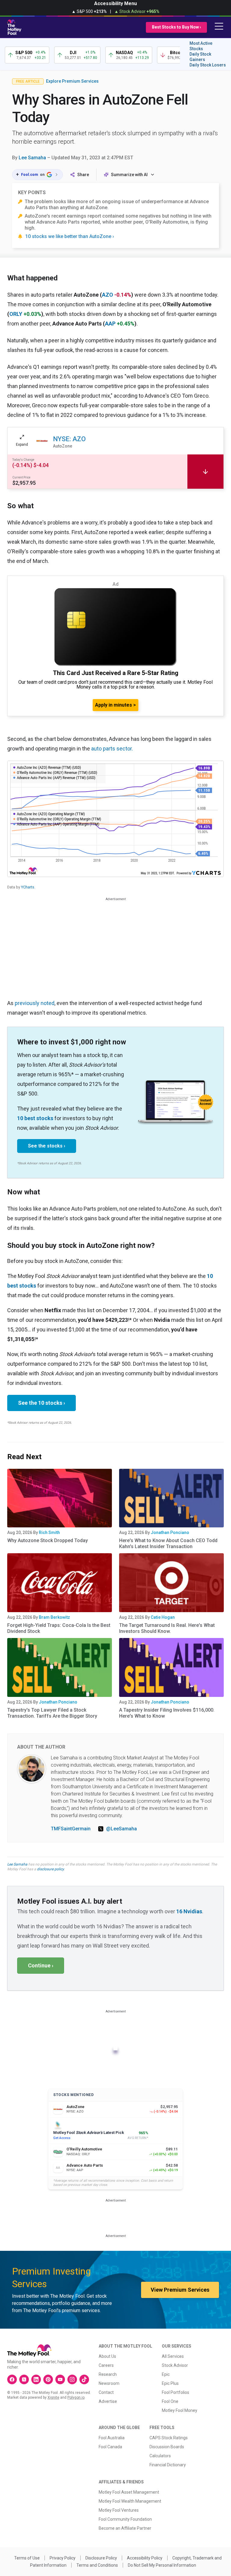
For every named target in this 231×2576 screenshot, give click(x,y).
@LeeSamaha (122, 1829)
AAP (110, 324)
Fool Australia (112, 2438)
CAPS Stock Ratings (169, 2438)
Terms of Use (27, 2558)
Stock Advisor (175, 2365)
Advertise (108, 2401)
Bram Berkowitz (54, 1617)
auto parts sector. (112, 749)
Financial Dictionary (168, 2465)
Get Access (62, 2138)
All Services (173, 2356)
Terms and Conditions (97, 2565)
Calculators (160, 2456)
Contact (106, 2392)
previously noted (35, 1003)
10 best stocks (35, 1118)
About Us (107, 2356)
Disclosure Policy (101, 2558)
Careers (106, 2365)
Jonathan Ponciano (170, 1532)
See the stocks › (47, 1146)
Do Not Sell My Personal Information (162, 2565)
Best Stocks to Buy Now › (176, 27)
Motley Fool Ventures (119, 2510)
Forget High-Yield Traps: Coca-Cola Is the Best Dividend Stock (59, 1628)
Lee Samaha (32, 158)
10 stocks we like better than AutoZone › (70, 236)
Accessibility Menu (115, 3)
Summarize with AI (129, 175)
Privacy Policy (63, 2558)
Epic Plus (170, 2383)
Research (108, 2374)
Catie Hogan (163, 1617)
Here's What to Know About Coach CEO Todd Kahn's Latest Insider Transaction (168, 1543)
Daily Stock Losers (208, 65)
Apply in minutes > (115, 705)
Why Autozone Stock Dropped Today (48, 1540)
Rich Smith (49, 1532)
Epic (166, 2374)
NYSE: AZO (69, 439)
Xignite (53, 2397)
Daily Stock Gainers (200, 57)
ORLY (16, 314)
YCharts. (28, 887)
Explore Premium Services (72, 81)
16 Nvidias (189, 1911)
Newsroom (109, 2383)
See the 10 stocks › (42, 1403)
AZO (108, 295)
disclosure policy (50, 1869)
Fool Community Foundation (125, 2519)
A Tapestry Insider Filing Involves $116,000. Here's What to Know (167, 1713)
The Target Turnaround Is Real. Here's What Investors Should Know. (167, 1628)
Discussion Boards (167, 2447)
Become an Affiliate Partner (125, 2528)
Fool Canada (110, 2447)
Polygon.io (76, 2397)
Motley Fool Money (180, 2410)
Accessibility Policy (145, 2558)
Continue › (41, 1965)
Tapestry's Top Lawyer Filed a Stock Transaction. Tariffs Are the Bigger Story (52, 1713)
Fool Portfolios (176, 2392)
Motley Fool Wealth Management (130, 2501)
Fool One (170, 2401)
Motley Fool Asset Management (129, 2492)
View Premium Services (180, 2290)
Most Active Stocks (201, 46)
